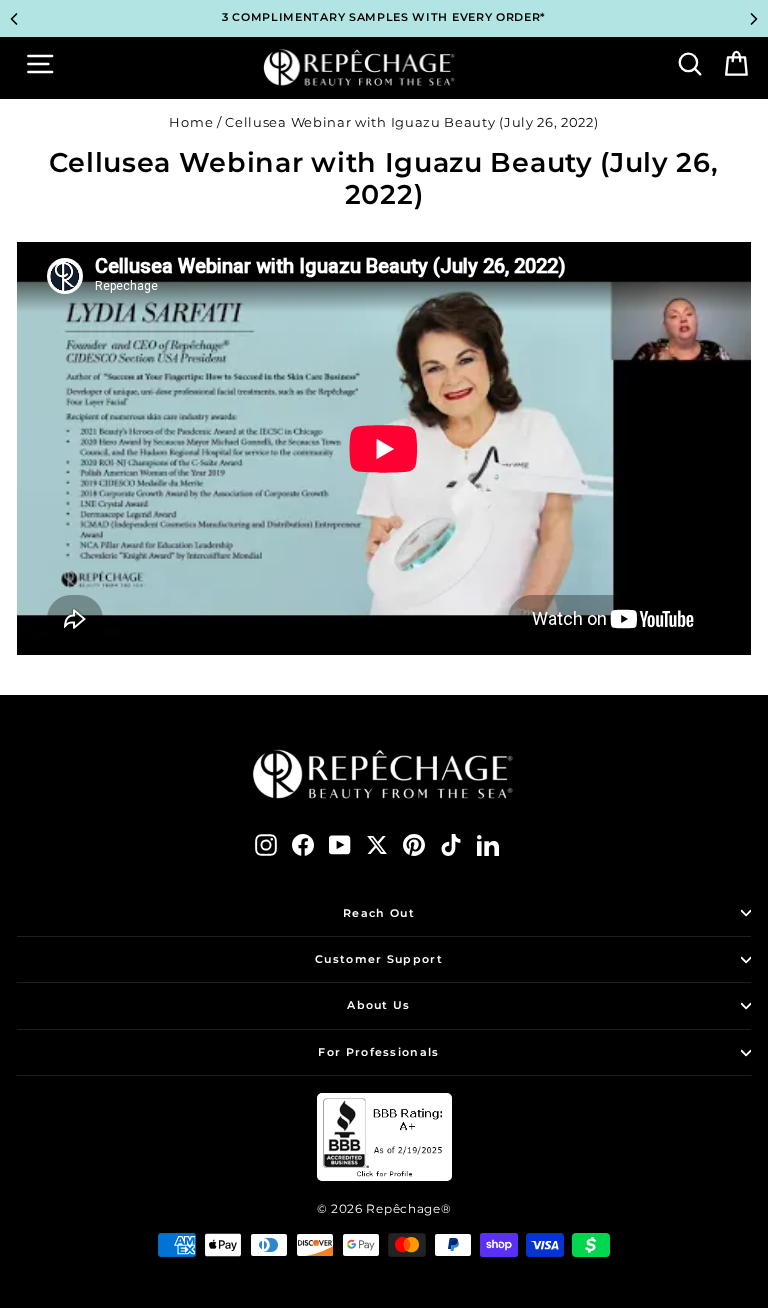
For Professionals (378, 1052)
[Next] (754, 19)
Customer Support (379, 959)
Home (191, 122)
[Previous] (14, 19)
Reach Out (379, 913)
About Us (378, 1005)
